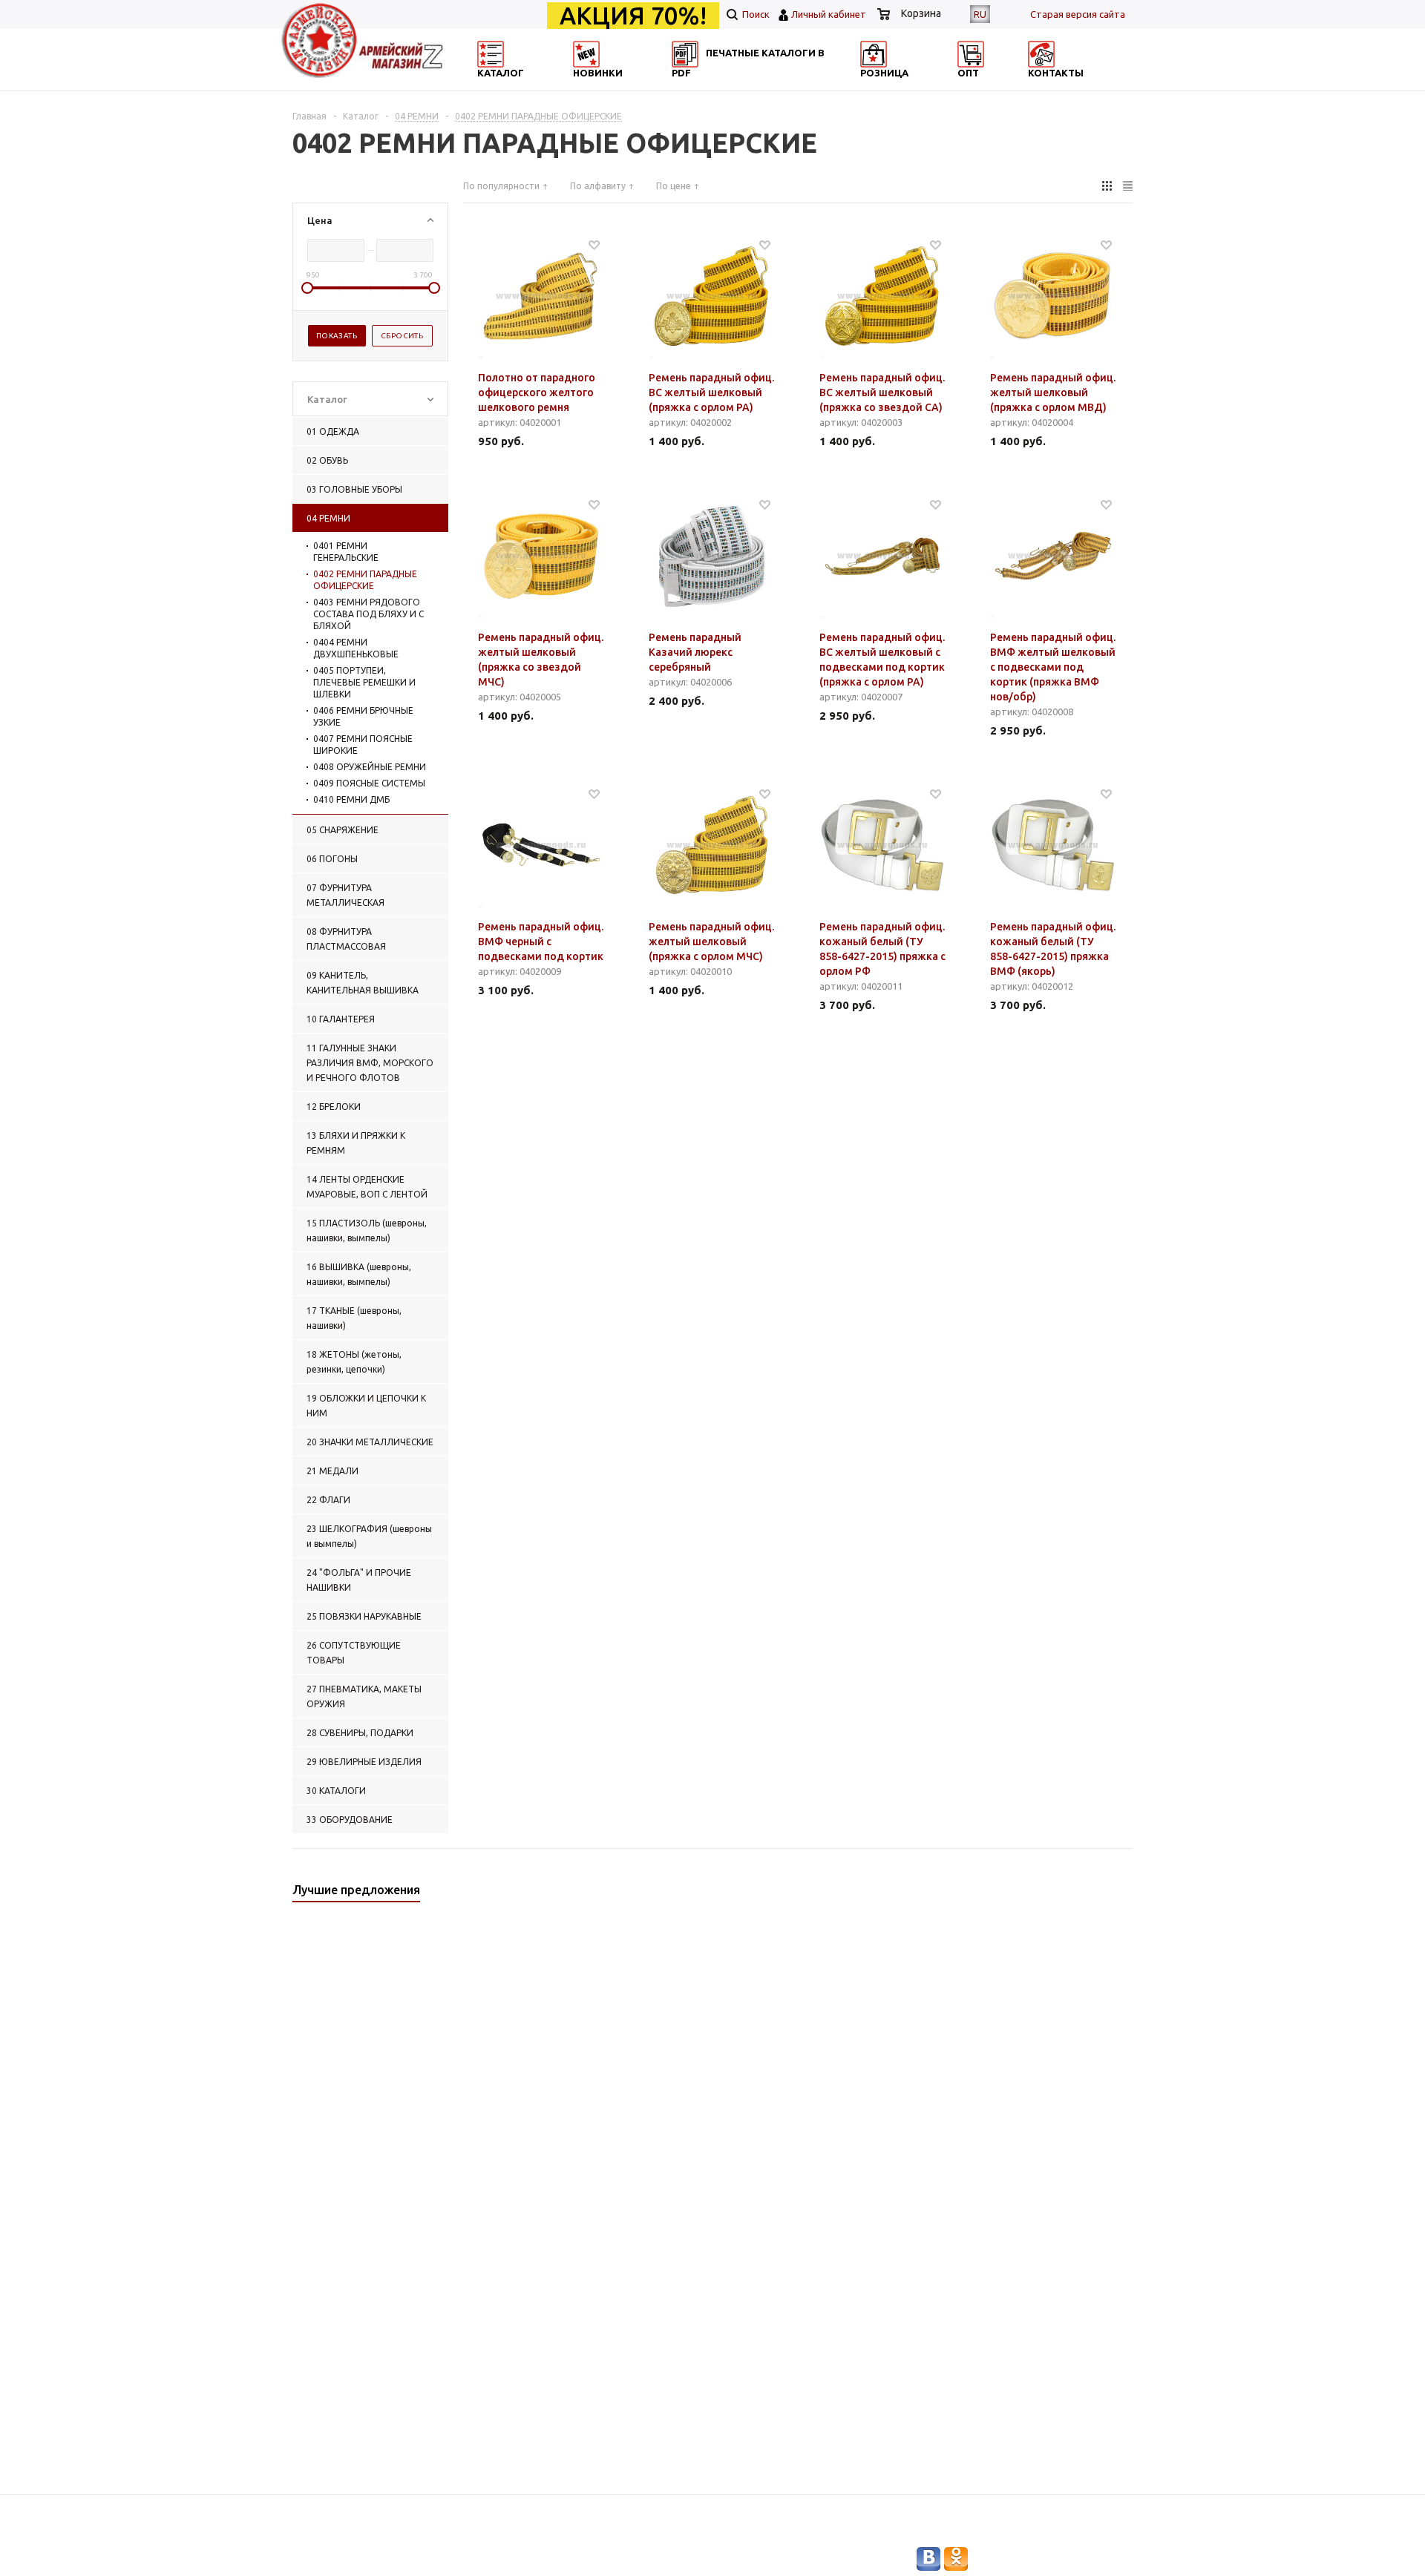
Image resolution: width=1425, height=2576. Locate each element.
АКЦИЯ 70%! (633, 16)
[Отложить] (594, 244)
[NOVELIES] (635, 86)
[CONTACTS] (1067, 86)
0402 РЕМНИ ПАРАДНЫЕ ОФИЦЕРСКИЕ (365, 580)
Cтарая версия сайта (1078, 14)
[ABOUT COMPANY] (923, 86)
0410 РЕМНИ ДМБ (351, 799)
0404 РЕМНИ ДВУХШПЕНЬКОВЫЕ (356, 648)
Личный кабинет (829, 14)
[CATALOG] (492, 86)
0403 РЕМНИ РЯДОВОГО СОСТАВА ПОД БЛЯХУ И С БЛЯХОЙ (368, 614)
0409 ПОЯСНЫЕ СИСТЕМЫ (369, 783)
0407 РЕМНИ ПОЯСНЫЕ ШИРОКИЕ (363, 745)
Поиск (755, 14)
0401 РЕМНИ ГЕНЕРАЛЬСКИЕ (346, 552)
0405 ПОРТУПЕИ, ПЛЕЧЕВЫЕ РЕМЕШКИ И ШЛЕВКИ (364, 682)
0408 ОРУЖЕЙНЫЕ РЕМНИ (370, 767)
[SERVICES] (779, 86)
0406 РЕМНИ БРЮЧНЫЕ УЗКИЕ (363, 716)
